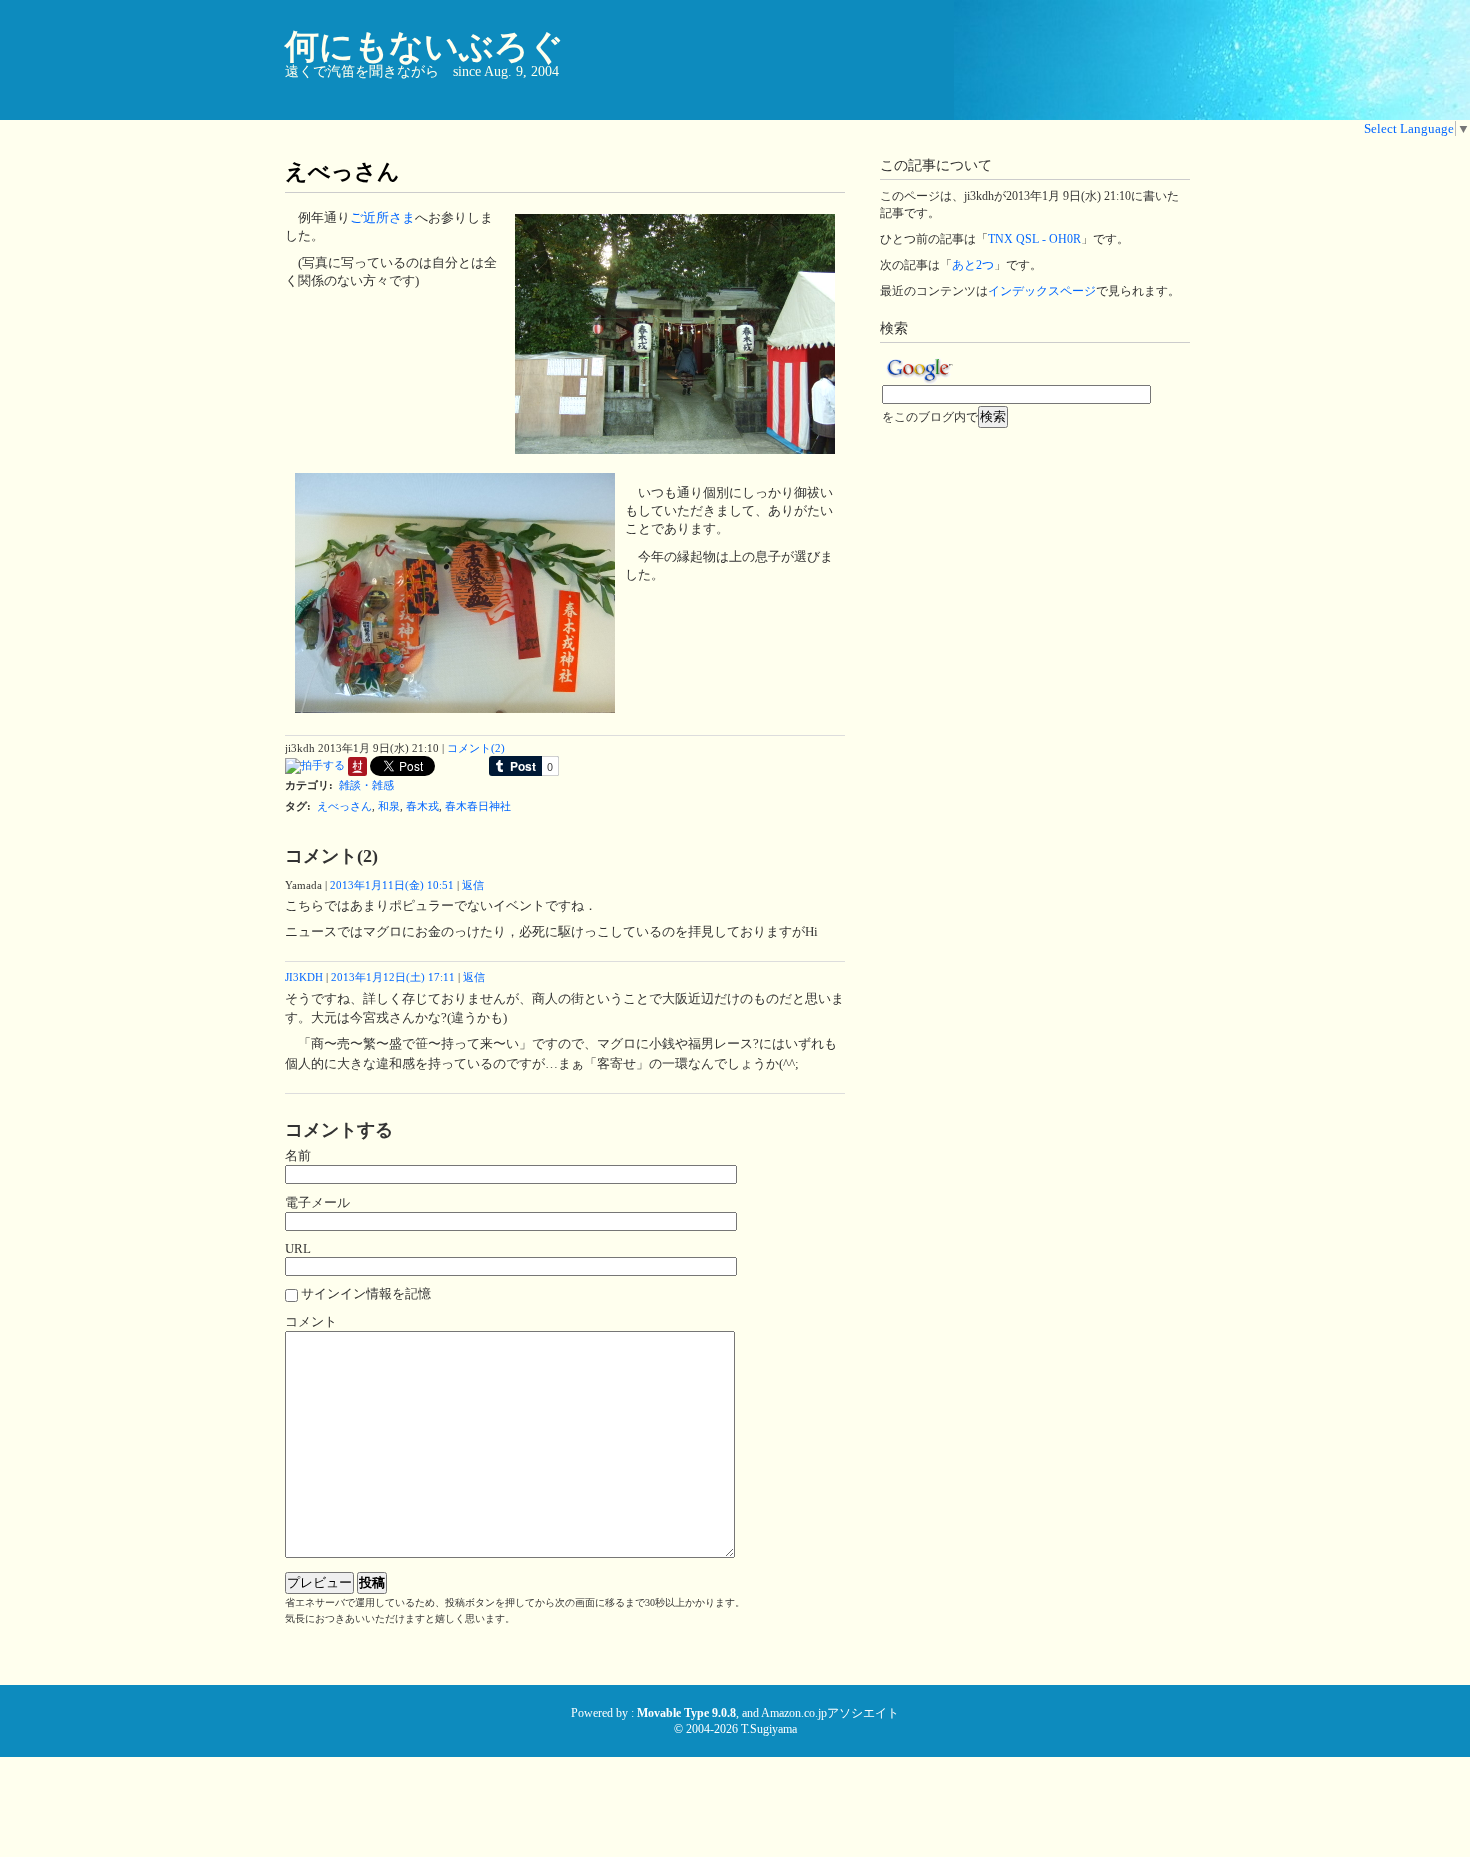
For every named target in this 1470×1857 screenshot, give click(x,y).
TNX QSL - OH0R (1034, 239)
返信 (473, 885)
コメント (311, 1321)
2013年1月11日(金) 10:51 (392, 885)
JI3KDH (304, 977)
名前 (298, 1155)
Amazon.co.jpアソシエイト (830, 1713)
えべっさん (344, 806)
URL (298, 1248)
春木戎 (422, 806)
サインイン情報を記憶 (366, 1293)
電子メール (317, 1202)
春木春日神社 (478, 806)
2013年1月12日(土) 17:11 (393, 977)
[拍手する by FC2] (315, 772)
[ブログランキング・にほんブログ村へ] (357, 772)
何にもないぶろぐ (424, 46)
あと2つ (973, 265)
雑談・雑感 (366, 785)
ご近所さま (382, 217)
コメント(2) (476, 748)
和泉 (389, 806)
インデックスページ (1042, 291)
